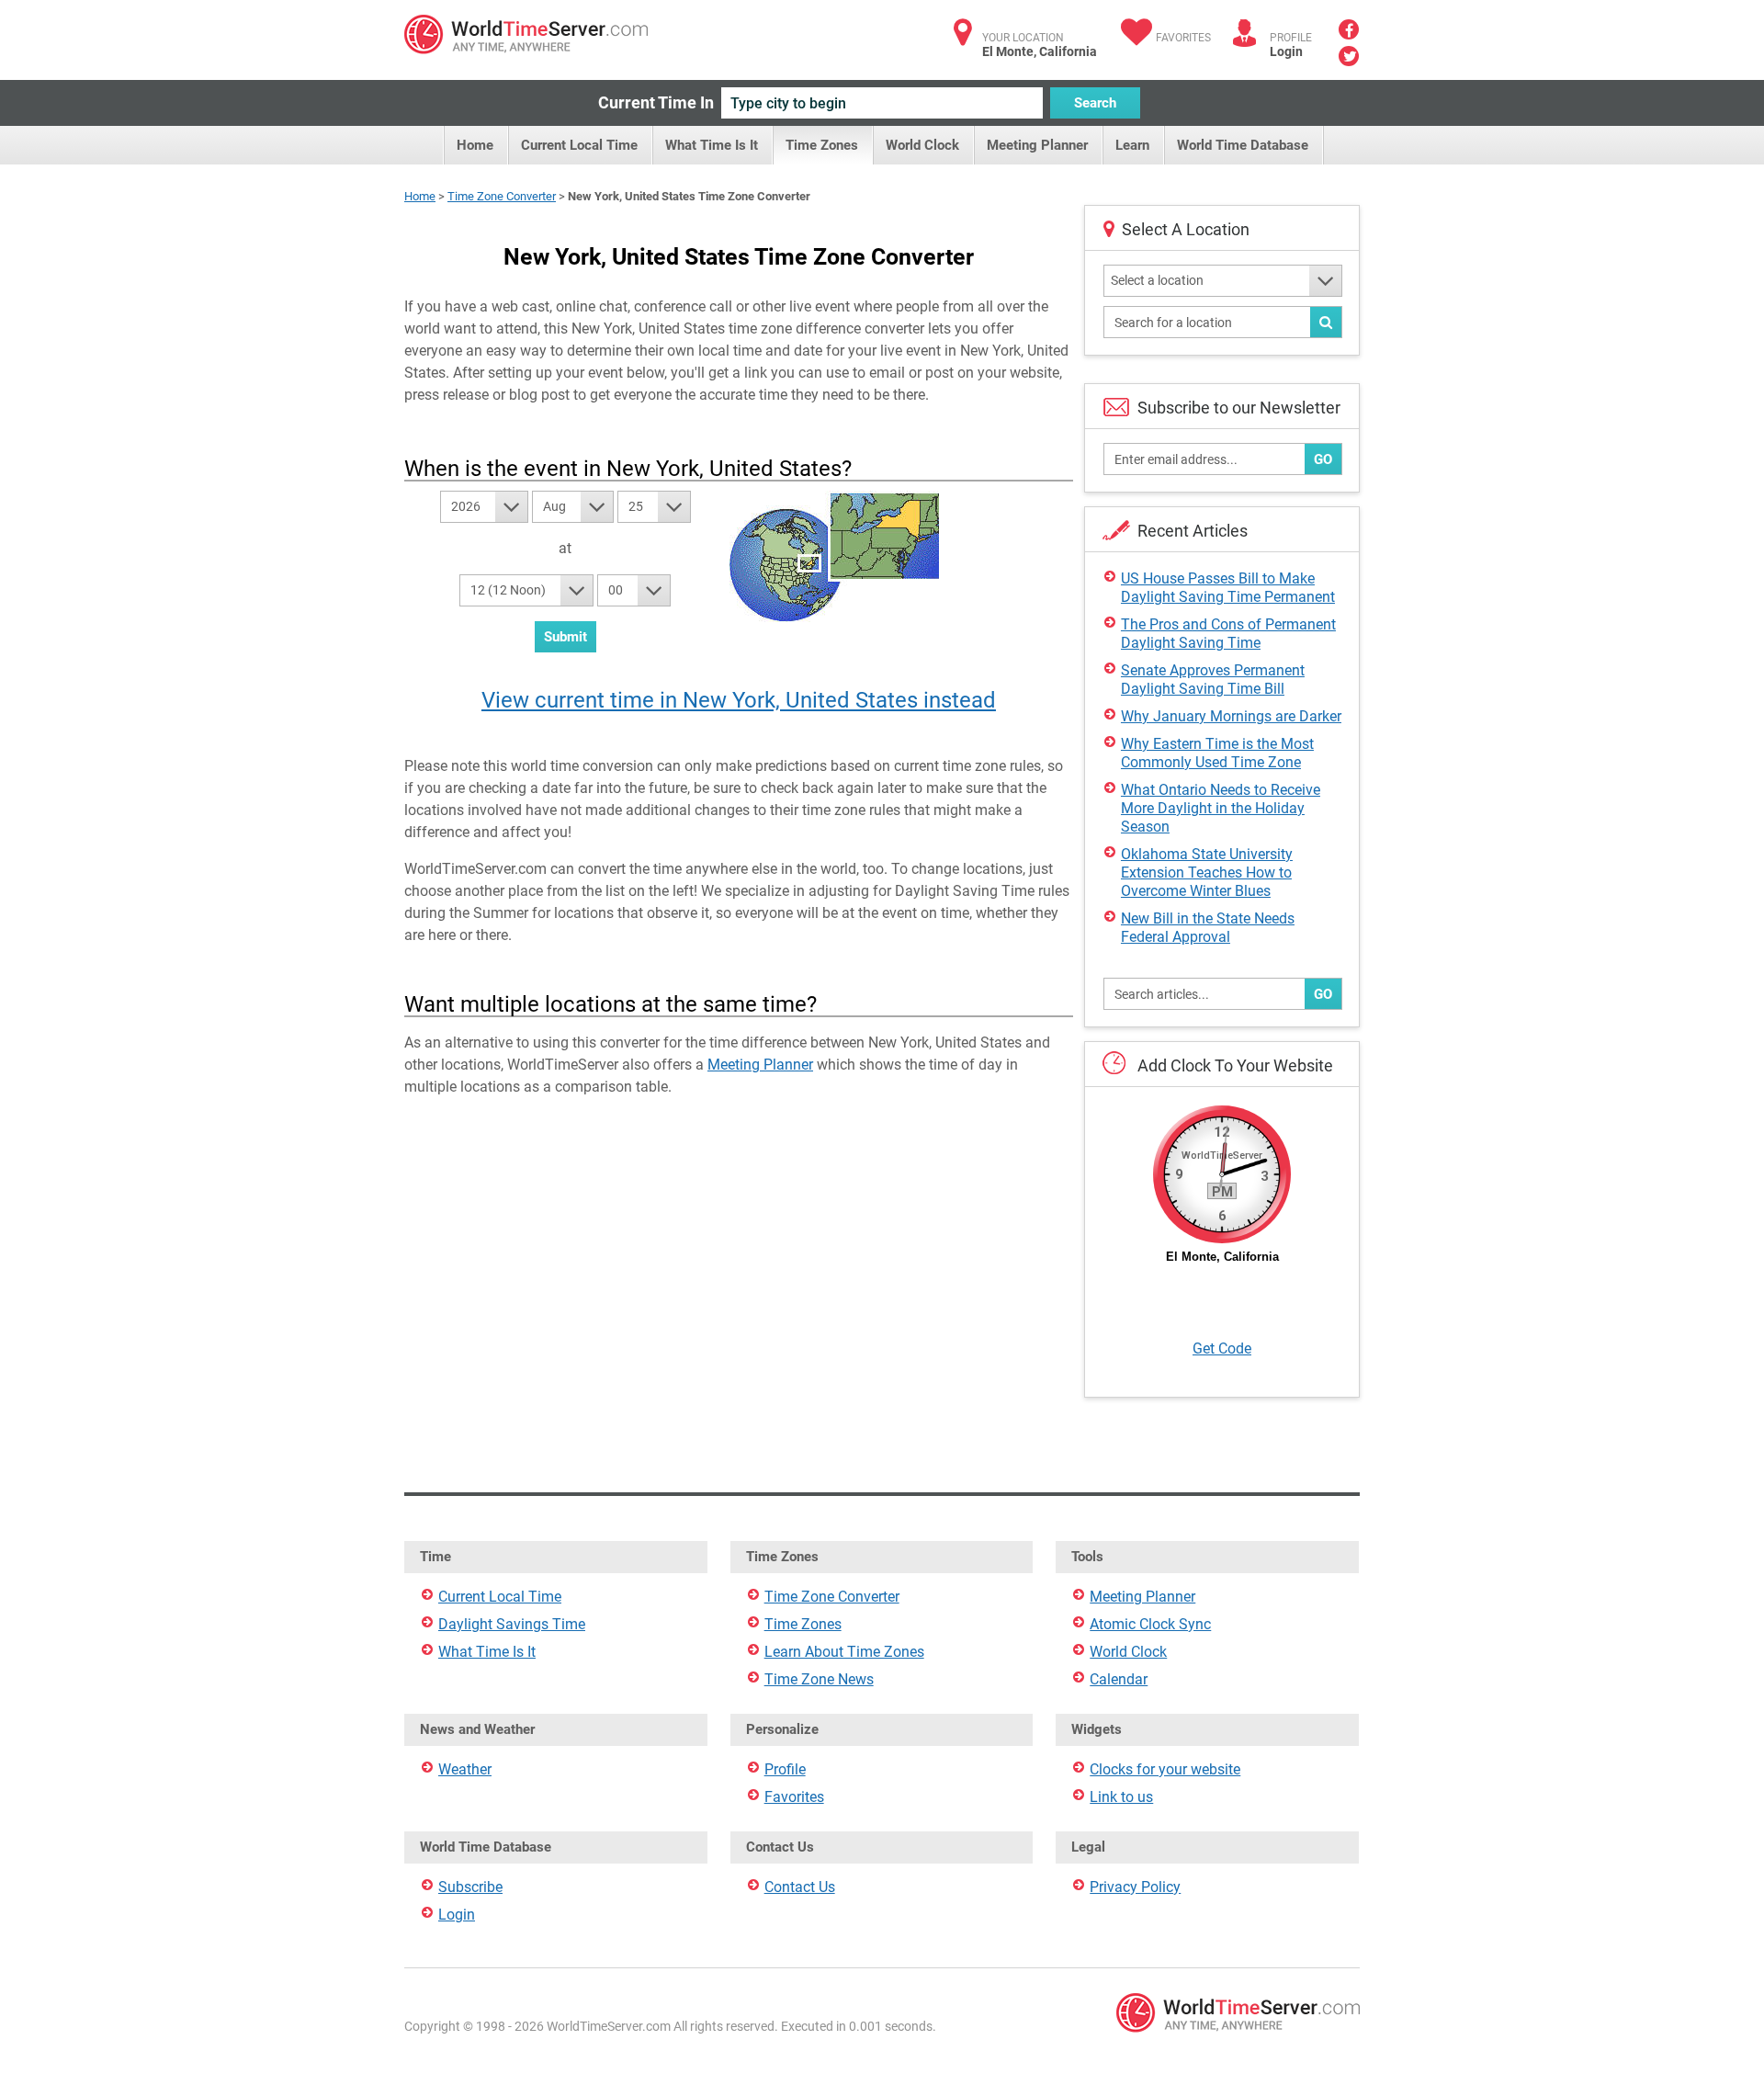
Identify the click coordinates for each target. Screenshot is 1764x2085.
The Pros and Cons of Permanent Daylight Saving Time (1228, 634)
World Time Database (1243, 145)
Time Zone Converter (502, 196)
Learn (1132, 145)
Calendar (1119, 1679)
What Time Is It (712, 145)
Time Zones (822, 145)
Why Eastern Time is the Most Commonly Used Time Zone (1217, 753)
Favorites (1183, 38)
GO (1323, 459)
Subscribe (470, 1887)
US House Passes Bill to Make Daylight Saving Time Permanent (1228, 588)
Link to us (1121, 1797)
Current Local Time (579, 145)
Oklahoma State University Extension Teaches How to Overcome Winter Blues (1207, 873)
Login (1286, 51)
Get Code (1222, 1348)
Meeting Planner (1037, 145)
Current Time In (656, 102)
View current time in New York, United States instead (739, 700)
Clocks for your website (1165, 1769)
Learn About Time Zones (844, 1652)
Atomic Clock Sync (1150, 1624)
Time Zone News (819, 1679)
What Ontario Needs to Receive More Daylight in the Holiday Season (1221, 808)
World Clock (922, 145)
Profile (785, 1769)
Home (475, 145)
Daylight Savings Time (512, 1624)
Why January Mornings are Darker (1231, 716)
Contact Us (800, 1887)
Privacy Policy (1135, 1887)
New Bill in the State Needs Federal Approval (1208, 928)
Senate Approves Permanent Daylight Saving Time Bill (1213, 680)
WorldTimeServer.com (526, 34)
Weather (465, 1769)
